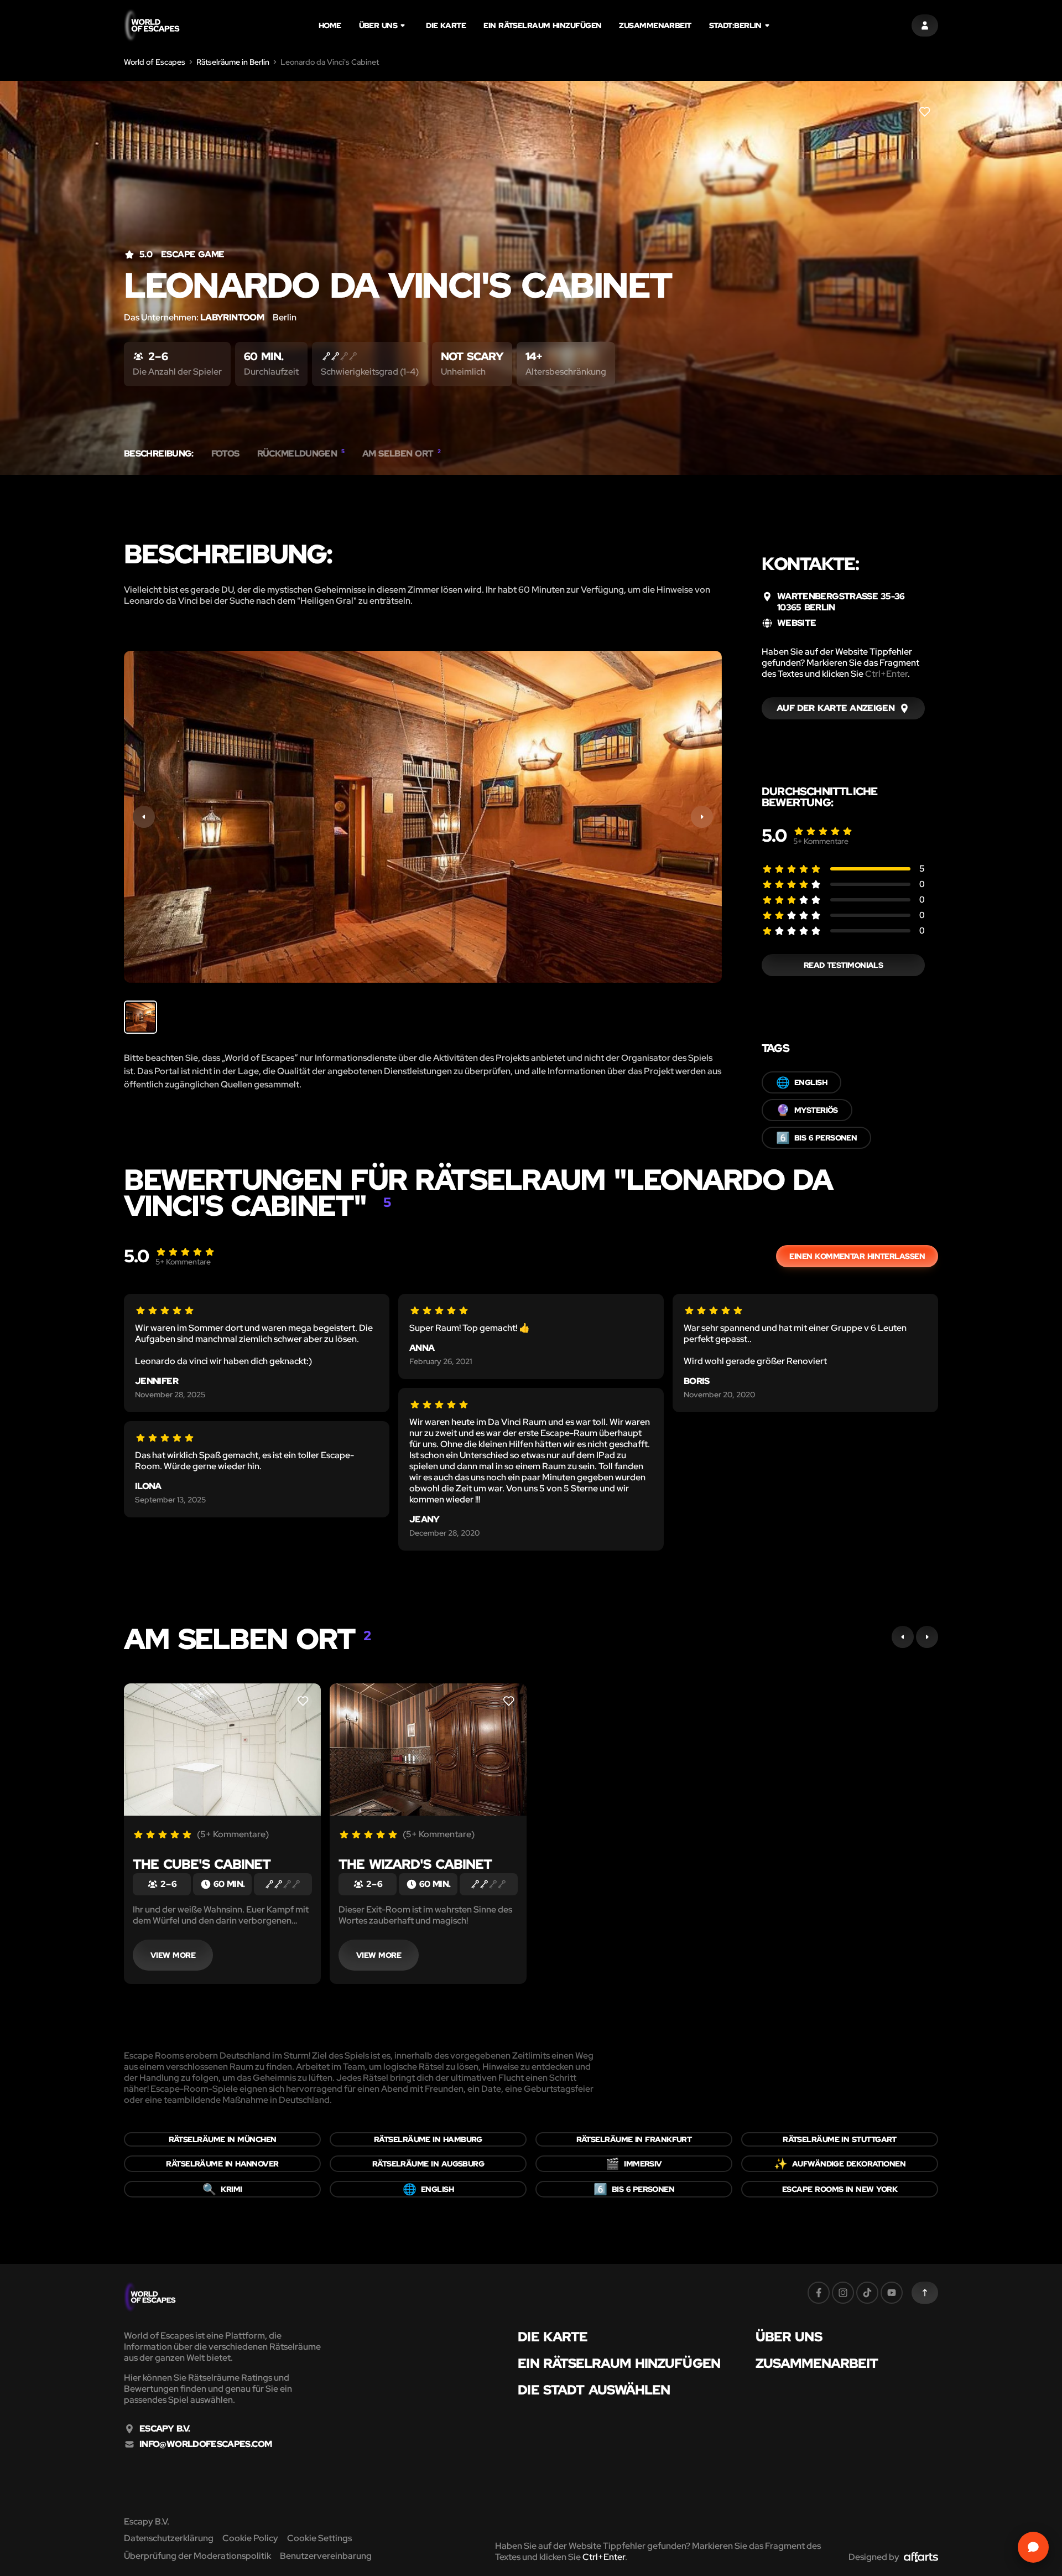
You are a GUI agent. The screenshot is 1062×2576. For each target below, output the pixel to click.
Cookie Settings (319, 2538)
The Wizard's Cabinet (415, 1864)
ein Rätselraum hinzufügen (542, 25)
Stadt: (735, 25)
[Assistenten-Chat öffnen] (1033, 2547)
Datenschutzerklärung (169, 2538)
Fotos (225, 454)
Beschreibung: (159, 454)
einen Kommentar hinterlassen (857, 1256)
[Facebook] (819, 2293)
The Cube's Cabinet (202, 1864)
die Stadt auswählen (594, 2390)
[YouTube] (892, 2293)
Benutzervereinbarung (326, 2556)
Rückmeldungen (301, 454)
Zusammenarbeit (655, 25)
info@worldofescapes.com (205, 2444)
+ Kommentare (821, 841)
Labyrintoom (232, 317)
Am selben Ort (402, 454)
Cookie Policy (250, 2538)
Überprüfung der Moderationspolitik (197, 2556)
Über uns (378, 25)
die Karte (446, 25)
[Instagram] (843, 2293)
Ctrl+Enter (886, 674)
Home (330, 25)
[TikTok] (867, 2293)
